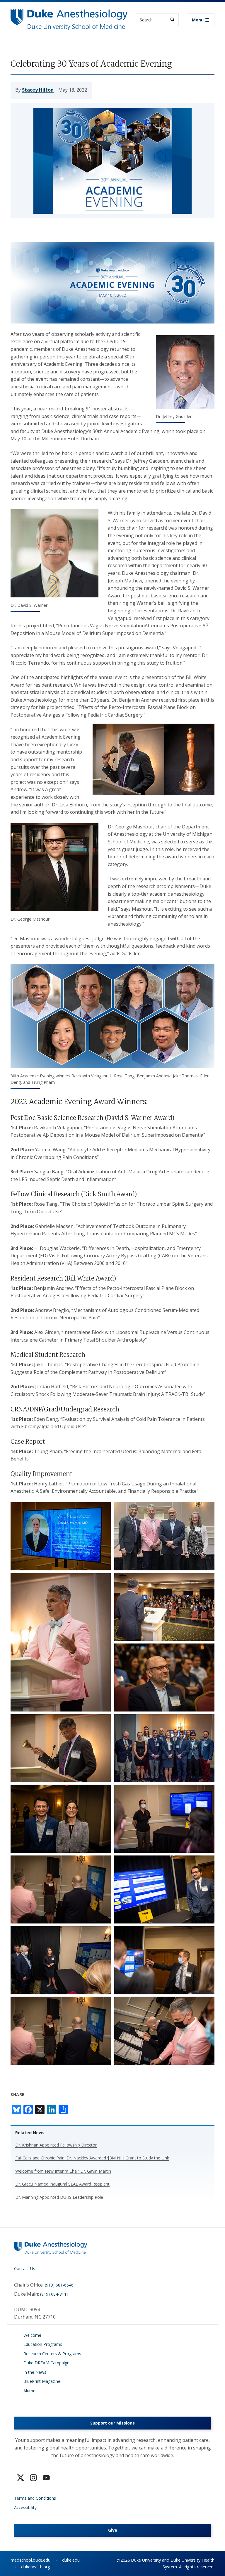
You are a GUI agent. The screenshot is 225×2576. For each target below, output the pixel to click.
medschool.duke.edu (30, 2560)
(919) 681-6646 (59, 2285)
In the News (35, 2372)
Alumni (30, 2391)
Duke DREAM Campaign (46, 2363)
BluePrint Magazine (42, 2381)
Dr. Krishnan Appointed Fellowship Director (56, 2145)
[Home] (69, 15)
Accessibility (25, 2507)
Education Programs (43, 2344)
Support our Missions (112, 2423)
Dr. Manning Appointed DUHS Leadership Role (59, 2197)
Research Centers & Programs (52, 2354)
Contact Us (25, 2268)
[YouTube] (46, 2478)
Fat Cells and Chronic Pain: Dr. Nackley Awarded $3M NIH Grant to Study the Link (92, 2158)
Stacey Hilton (38, 90)
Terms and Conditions (35, 2498)
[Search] (172, 20)
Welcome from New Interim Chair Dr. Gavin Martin (63, 2171)
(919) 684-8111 (54, 2294)
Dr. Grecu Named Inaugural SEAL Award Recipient (62, 2184)
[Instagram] (33, 2478)
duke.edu (71, 2560)
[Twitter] (21, 2478)
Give (113, 2530)
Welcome (32, 2335)
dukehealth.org (36, 2567)
